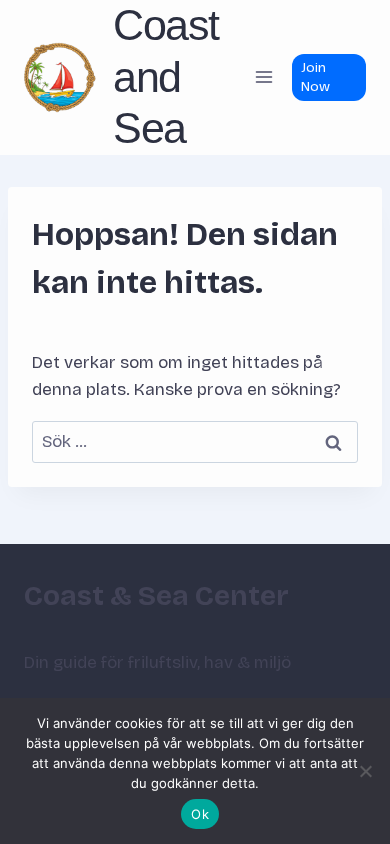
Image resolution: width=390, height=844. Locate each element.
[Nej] (365, 771)
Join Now (315, 77)
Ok (200, 814)
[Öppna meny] (263, 77)
